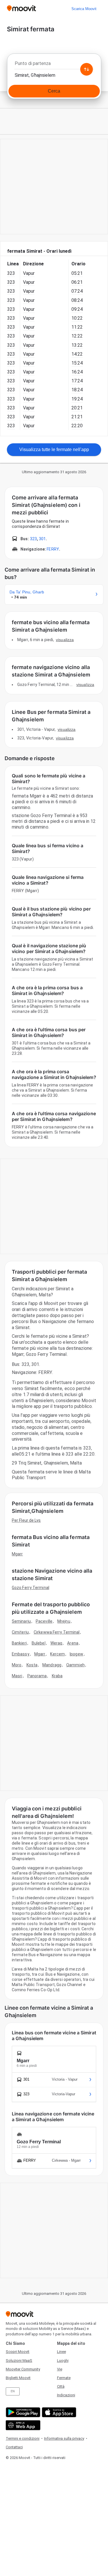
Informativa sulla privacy (64, 2438)
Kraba (57, 1676)
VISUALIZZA (65, 640)
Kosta (32, 1665)
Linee (61, 2352)
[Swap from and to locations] (86, 69)
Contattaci (14, 2447)
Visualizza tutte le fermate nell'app (54, 450)
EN (13, 2391)
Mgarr (17, 1554)
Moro (17, 1665)
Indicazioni (66, 2395)
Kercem (57, 1654)
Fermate (64, 2378)
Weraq (56, 1643)
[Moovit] (21, 9)
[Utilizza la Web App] (22, 2425)
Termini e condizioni (23, 2438)
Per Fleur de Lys (26, 1520)
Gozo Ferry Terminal (31, 1588)
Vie (60, 2369)
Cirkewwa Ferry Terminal (57, 1632)
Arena (73, 1643)
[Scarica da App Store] (58, 2412)
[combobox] (54, 65)
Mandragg (52, 1665)
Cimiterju (20, 1632)
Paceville (44, 1621)
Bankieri (19, 1643)
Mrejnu (64, 1621)
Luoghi (63, 2361)
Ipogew (76, 1654)
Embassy (21, 1654)
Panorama (37, 1676)
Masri (17, 1676)
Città (61, 2386)
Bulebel (39, 1643)
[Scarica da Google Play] (22, 2412)
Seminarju (21, 1621)
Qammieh (75, 1665)
